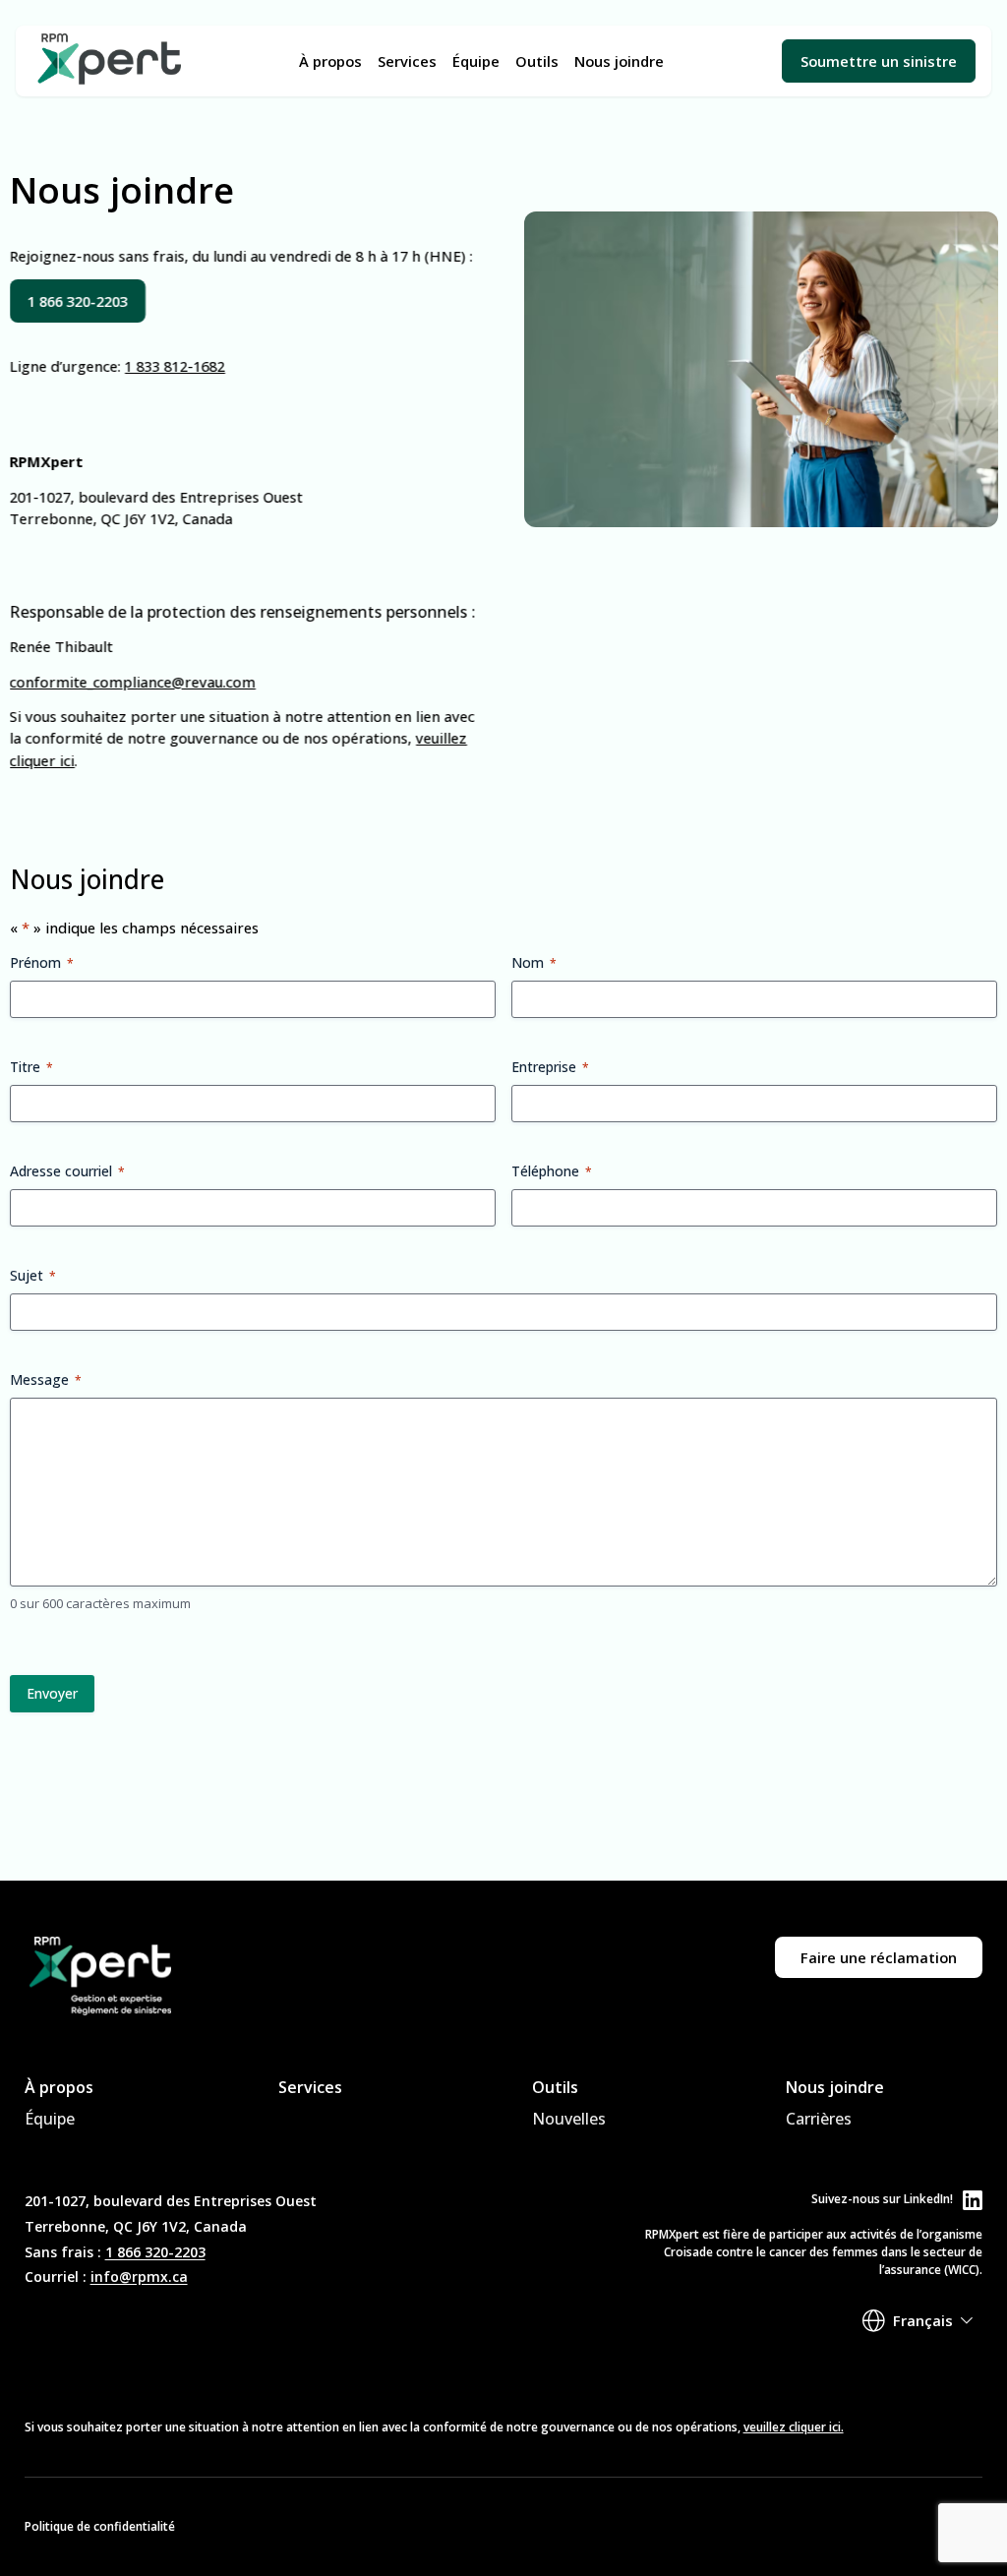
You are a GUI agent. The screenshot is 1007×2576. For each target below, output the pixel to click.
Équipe (476, 61)
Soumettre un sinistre (879, 61)
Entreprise (550, 1067)
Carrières (819, 2119)
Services (407, 61)
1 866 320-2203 (155, 2252)
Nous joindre (619, 61)
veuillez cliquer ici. (794, 2427)
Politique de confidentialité (100, 2526)
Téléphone (552, 1171)
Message (46, 1379)
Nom (534, 962)
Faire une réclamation (879, 1957)
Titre (31, 1067)
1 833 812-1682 (175, 365)
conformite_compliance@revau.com (133, 681)
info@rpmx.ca (139, 2276)
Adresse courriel (67, 1171)
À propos (330, 61)
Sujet (33, 1275)
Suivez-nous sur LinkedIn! (882, 2199)
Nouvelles (569, 2119)
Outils (537, 61)
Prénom (42, 962)
